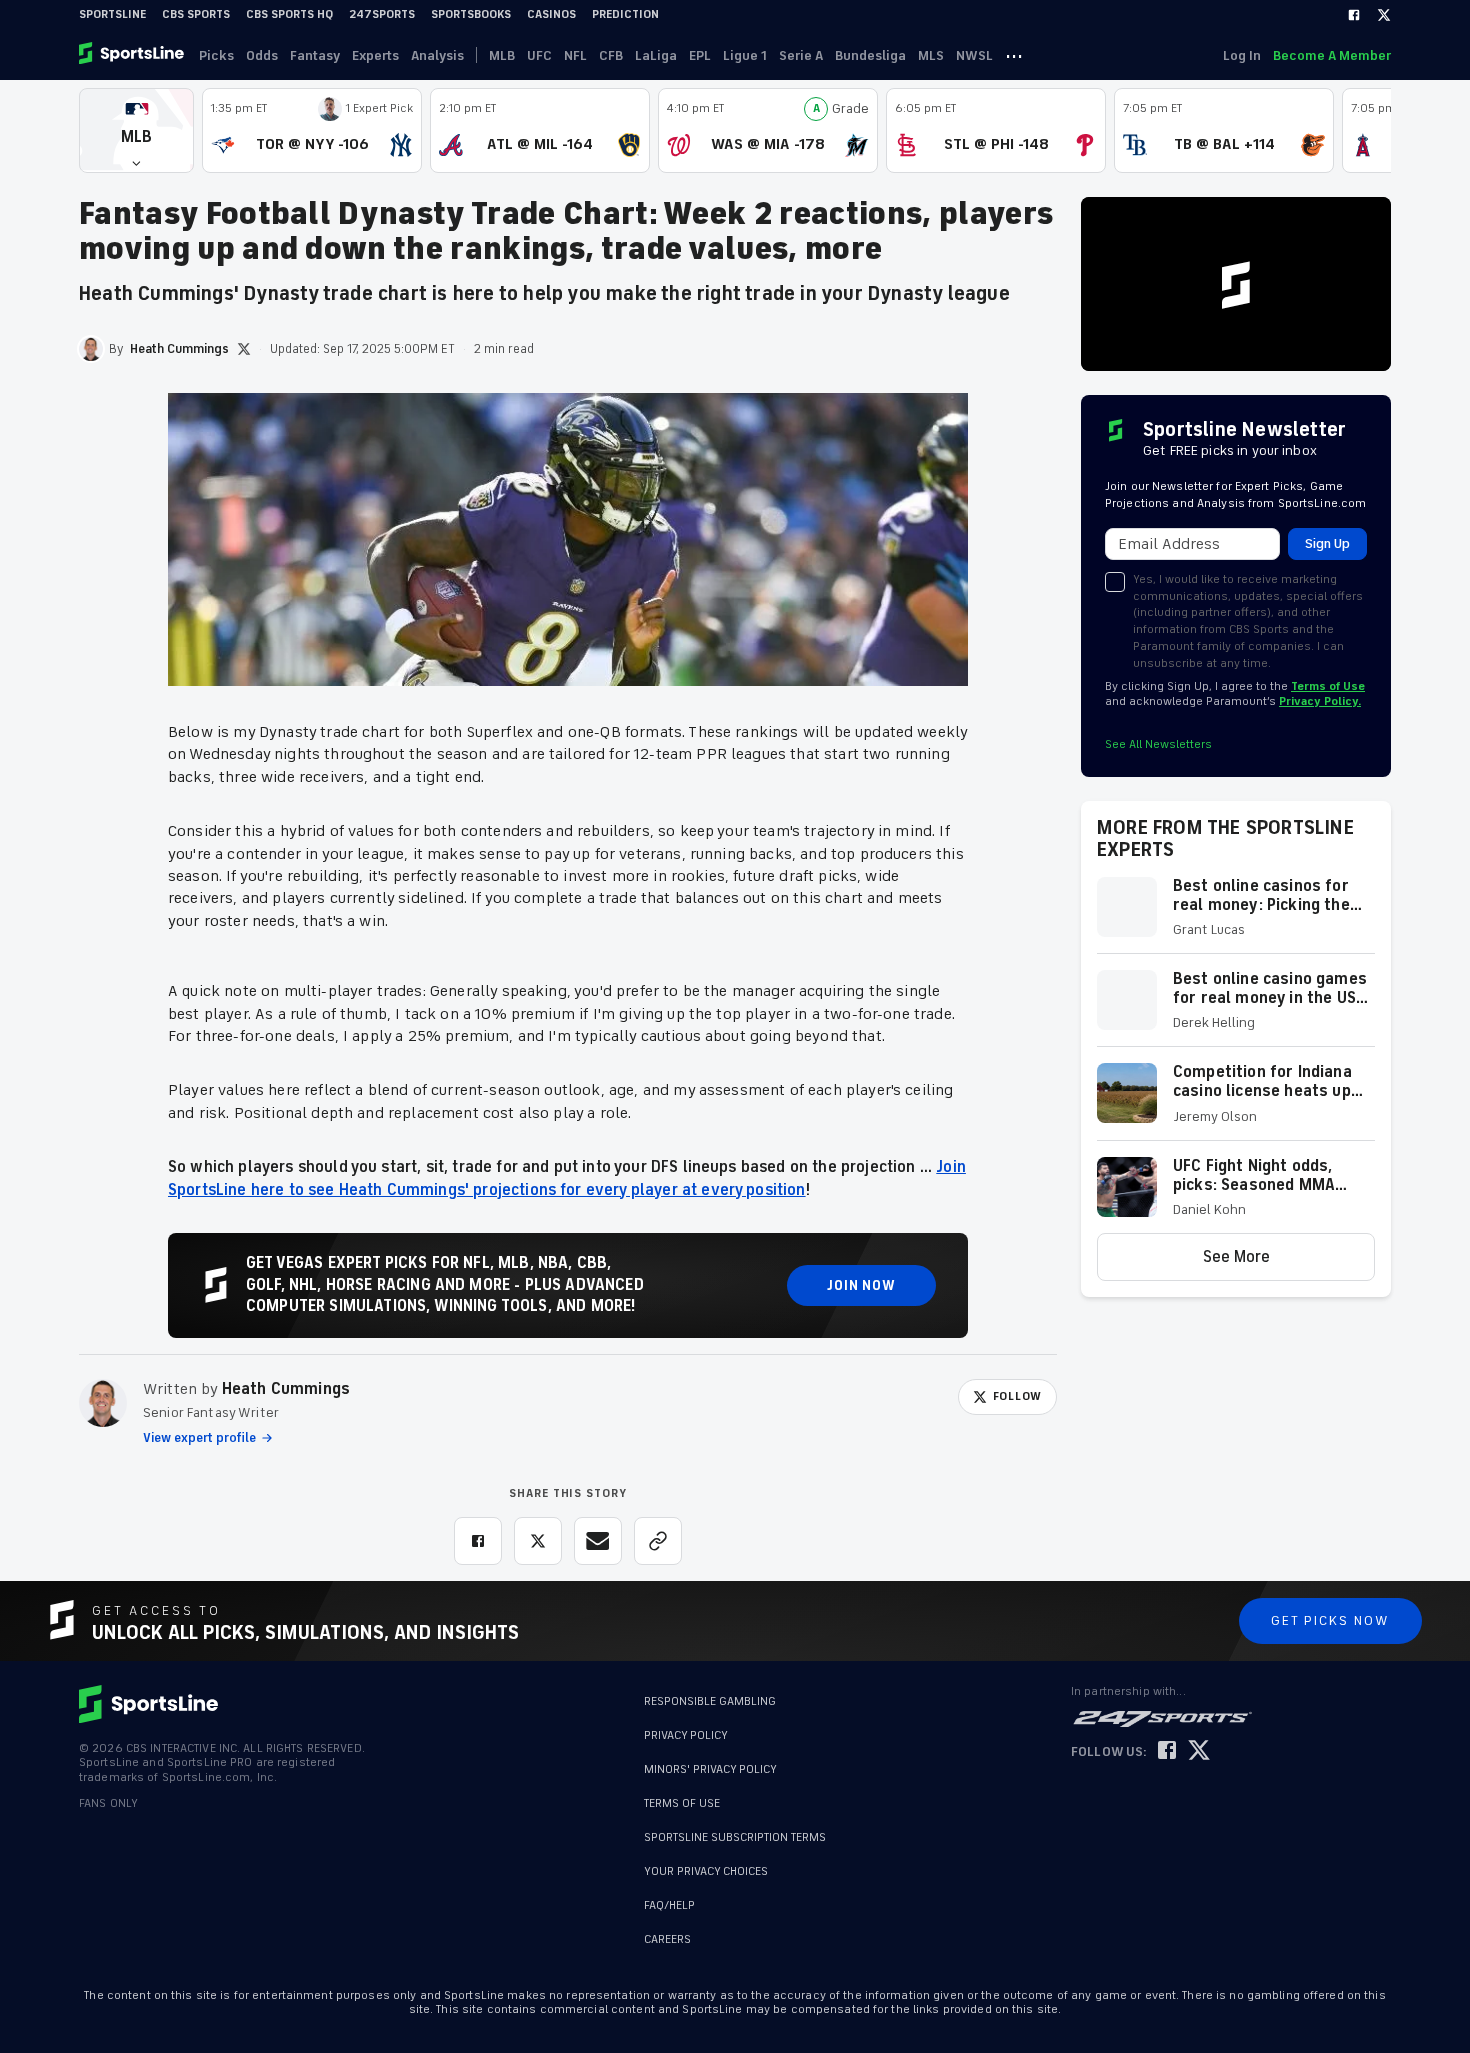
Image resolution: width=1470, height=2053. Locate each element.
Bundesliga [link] (870, 55)
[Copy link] (658, 1541)
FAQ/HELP (669, 1895)
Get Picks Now (1330, 1620)
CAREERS (667, 1929)
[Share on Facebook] (478, 1541)
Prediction (625, 14)
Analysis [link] (437, 55)
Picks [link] (216, 55)
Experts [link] (375, 55)
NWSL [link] (974, 55)
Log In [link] (1242, 55)
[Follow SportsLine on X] (1199, 1751)
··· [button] (1014, 55)
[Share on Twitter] (538, 1541)
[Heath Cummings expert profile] (103, 1403)
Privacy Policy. (1320, 701)
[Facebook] (1354, 15)
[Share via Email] (598, 1541)
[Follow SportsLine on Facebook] (1167, 1751)
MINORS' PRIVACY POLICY (710, 1769)
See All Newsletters (1158, 744)
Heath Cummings (286, 1389)
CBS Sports (196, 14)
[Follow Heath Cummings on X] (244, 349)
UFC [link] (539, 55)
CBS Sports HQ (289, 14)
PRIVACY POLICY (686, 1735)
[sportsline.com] (133, 55)
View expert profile (199, 1438)
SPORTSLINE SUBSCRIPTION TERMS (735, 1837)
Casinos (551, 14)
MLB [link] (502, 55)
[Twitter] (1384, 15)
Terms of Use (1328, 686)
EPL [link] (700, 55)
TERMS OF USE (682, 1803)
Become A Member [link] (1332, 55)
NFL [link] (575, 55)
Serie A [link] (801, 55)
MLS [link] (931, 55)
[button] (136, 130)
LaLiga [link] (656, 55)
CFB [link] (611, 55)
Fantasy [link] (315, 55)
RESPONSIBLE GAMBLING (710, 1701)
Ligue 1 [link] (745, 55)
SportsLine (112, 14)
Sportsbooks (471, 14)
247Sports (382, 14)
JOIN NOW (861, 1285)
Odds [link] (262, 55)
